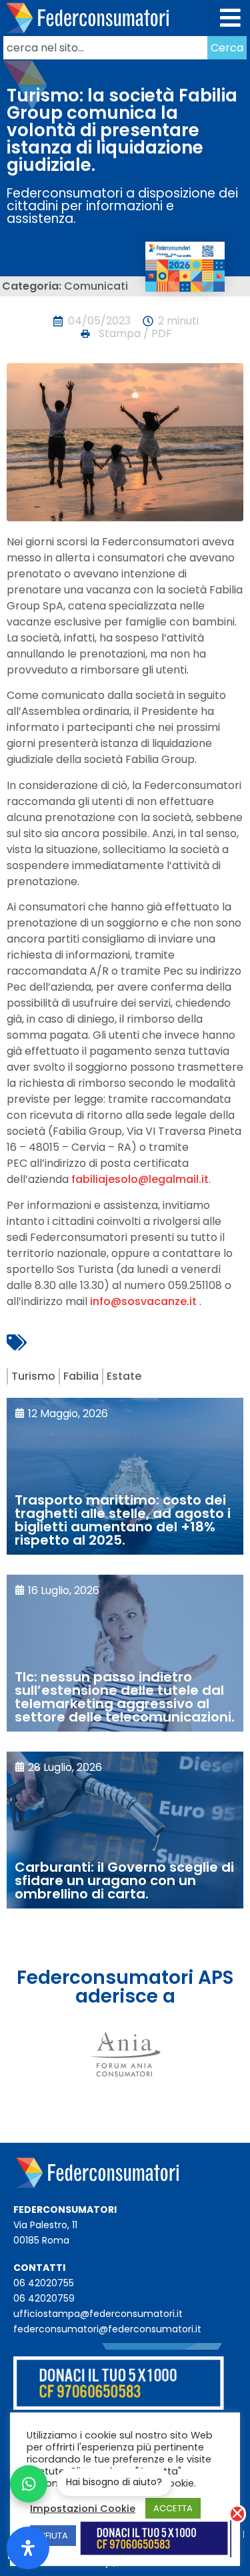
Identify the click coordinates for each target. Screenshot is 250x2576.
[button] (231, 18)
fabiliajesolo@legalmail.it (140, 1179)
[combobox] (105, 48)
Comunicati (96, 286)
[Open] (28, 2548)
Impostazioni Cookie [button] (83, 2509)
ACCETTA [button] (173, 2508)
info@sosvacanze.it (143, 1301)
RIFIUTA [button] (53, 2536)
